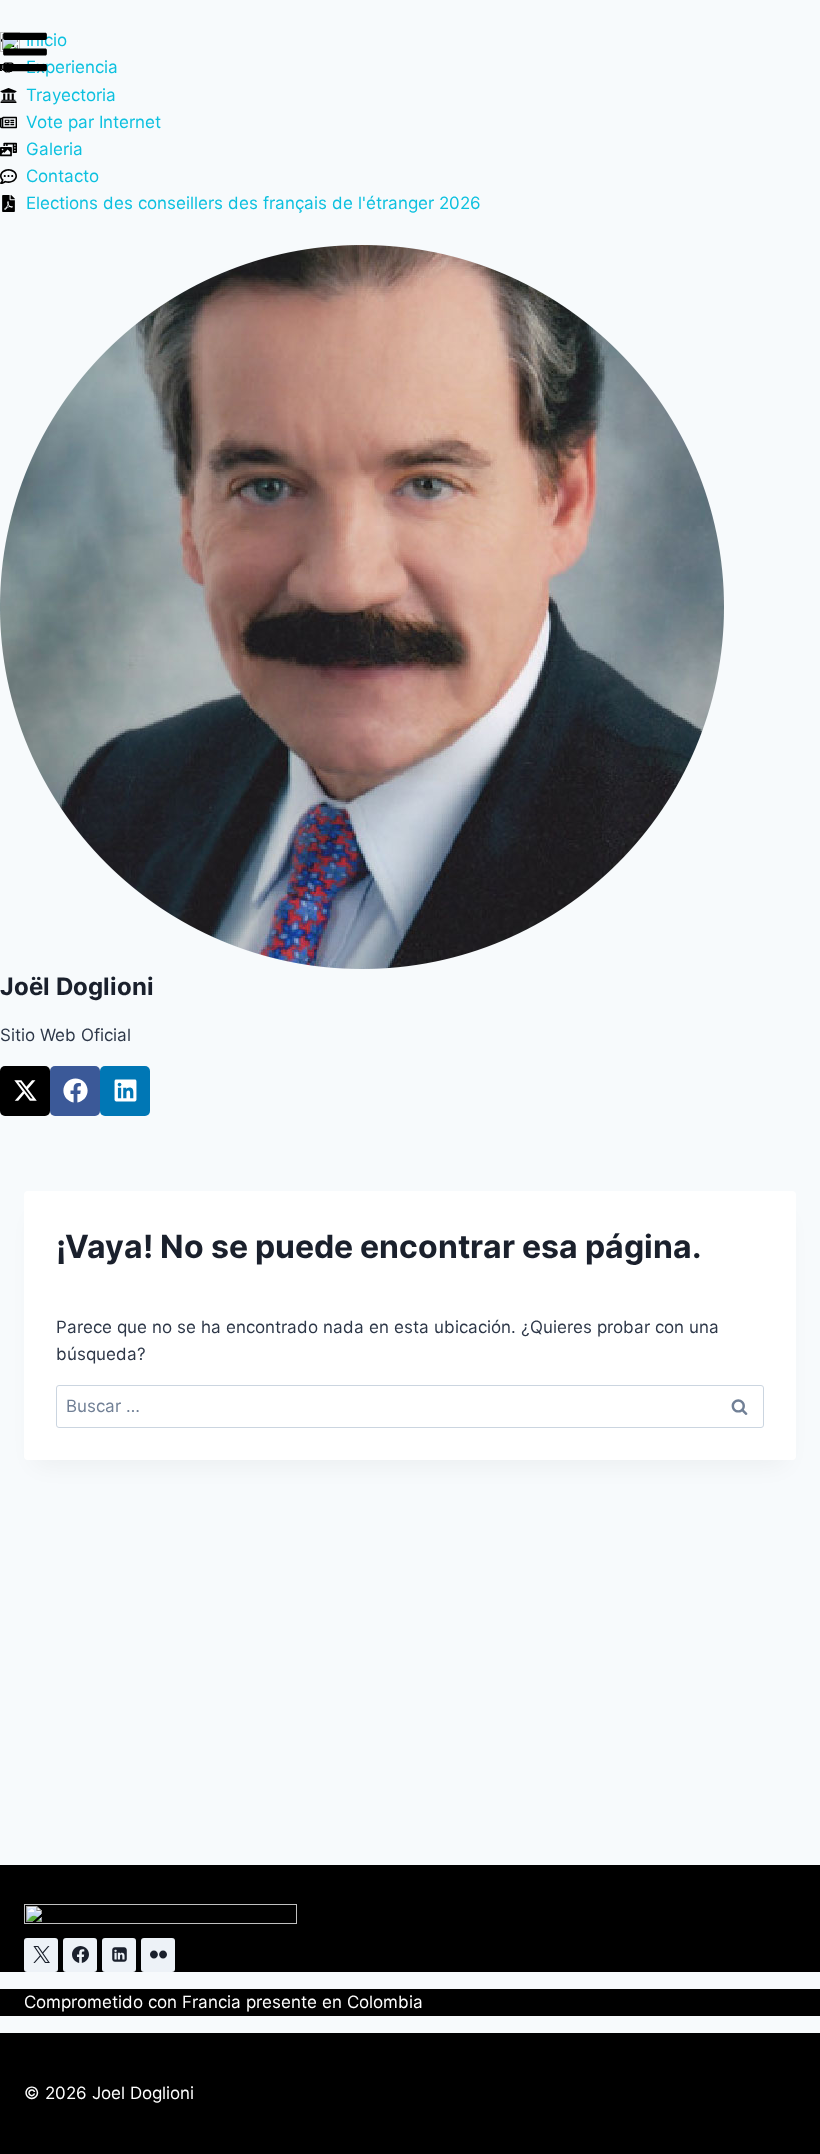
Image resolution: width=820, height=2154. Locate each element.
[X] (41, 1955)
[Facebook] (75, 1091)
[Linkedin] (125, 1091)
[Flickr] (158, 1955)
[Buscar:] (410, 1406)
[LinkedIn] (119, 1955)
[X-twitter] (25, 1091)
